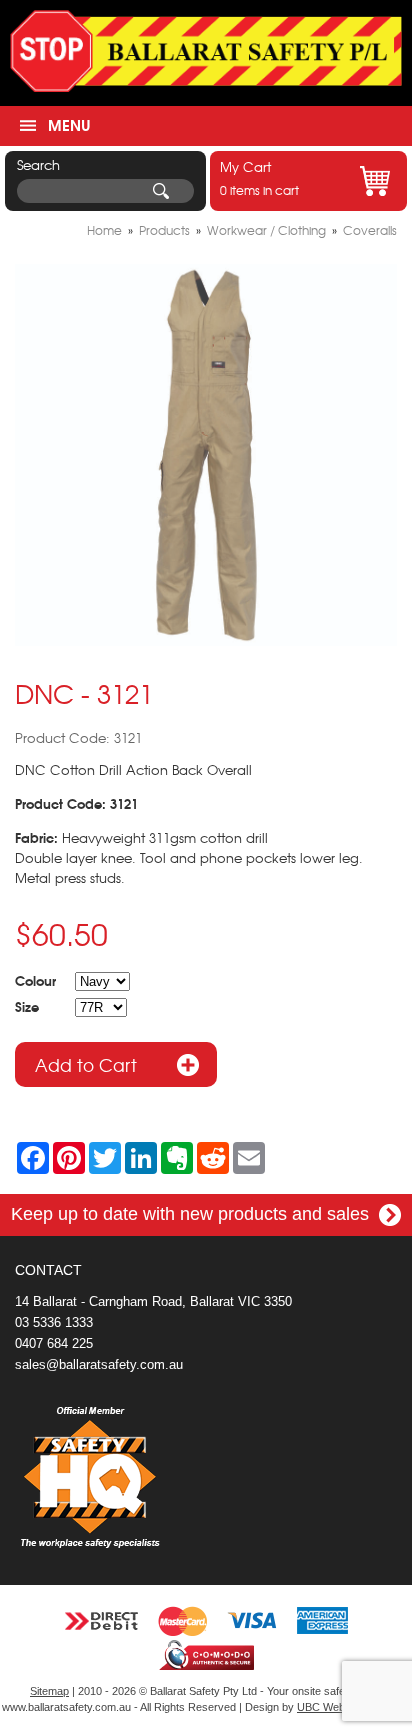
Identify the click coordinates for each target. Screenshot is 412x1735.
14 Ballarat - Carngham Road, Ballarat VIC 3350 (153, 1301)
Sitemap (49, 1691)
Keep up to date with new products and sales (192, 1214)
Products (164, 230)
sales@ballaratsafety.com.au (99, 1364)
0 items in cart (259, 178)
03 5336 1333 (54, 1322)
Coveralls (370, 230)
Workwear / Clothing (266, 230)
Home (104, 230)
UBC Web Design (339, 1707)
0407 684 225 (54, 1343)
